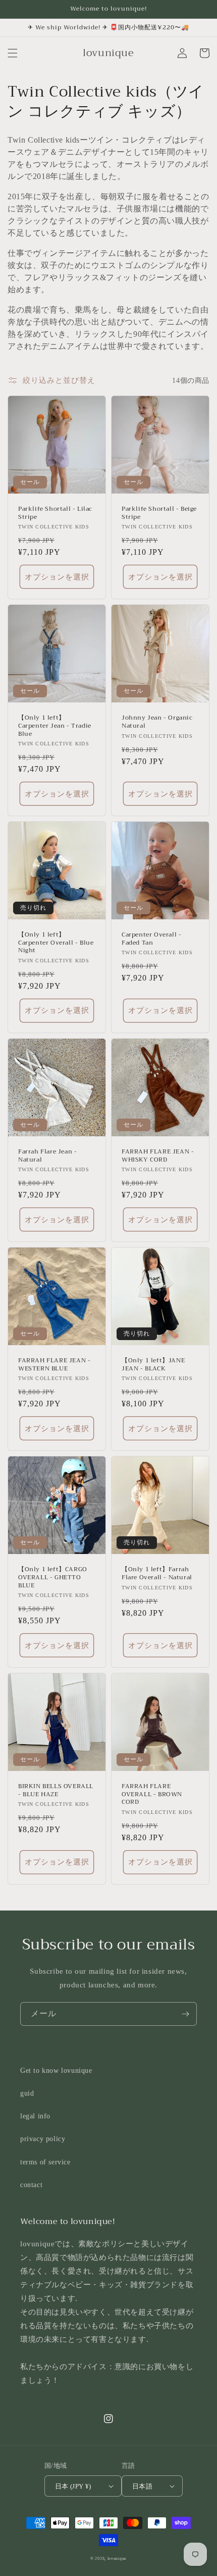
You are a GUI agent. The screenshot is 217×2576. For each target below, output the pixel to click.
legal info (35, 2116)
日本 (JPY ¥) (73, 2486)
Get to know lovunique (56, 2071)
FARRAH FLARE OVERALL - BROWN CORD (152, 1794)
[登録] (185, 2014)
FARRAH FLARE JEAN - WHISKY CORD (158, 1156)
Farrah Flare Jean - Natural (47, 1156)
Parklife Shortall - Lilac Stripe (55, 513)
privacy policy (43, 2139)
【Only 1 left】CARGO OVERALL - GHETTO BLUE (53, 1578)
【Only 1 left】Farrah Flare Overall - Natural (157, 1573)
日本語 (142, 2486)
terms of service (45, 2162)
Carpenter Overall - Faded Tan (151, 939)
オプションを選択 (57, 577)
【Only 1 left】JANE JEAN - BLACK (153, 1365)
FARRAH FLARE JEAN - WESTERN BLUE (54, 1365)
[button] (13, 53)
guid (27, 2093)
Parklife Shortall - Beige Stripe (159, 513)
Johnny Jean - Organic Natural (157, 722)
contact (31, 2185)
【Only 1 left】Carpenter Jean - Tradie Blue (55, 726)
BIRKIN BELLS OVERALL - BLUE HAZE (56, 1790)
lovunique (117, 2559)
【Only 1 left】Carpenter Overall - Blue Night (56, 943)
